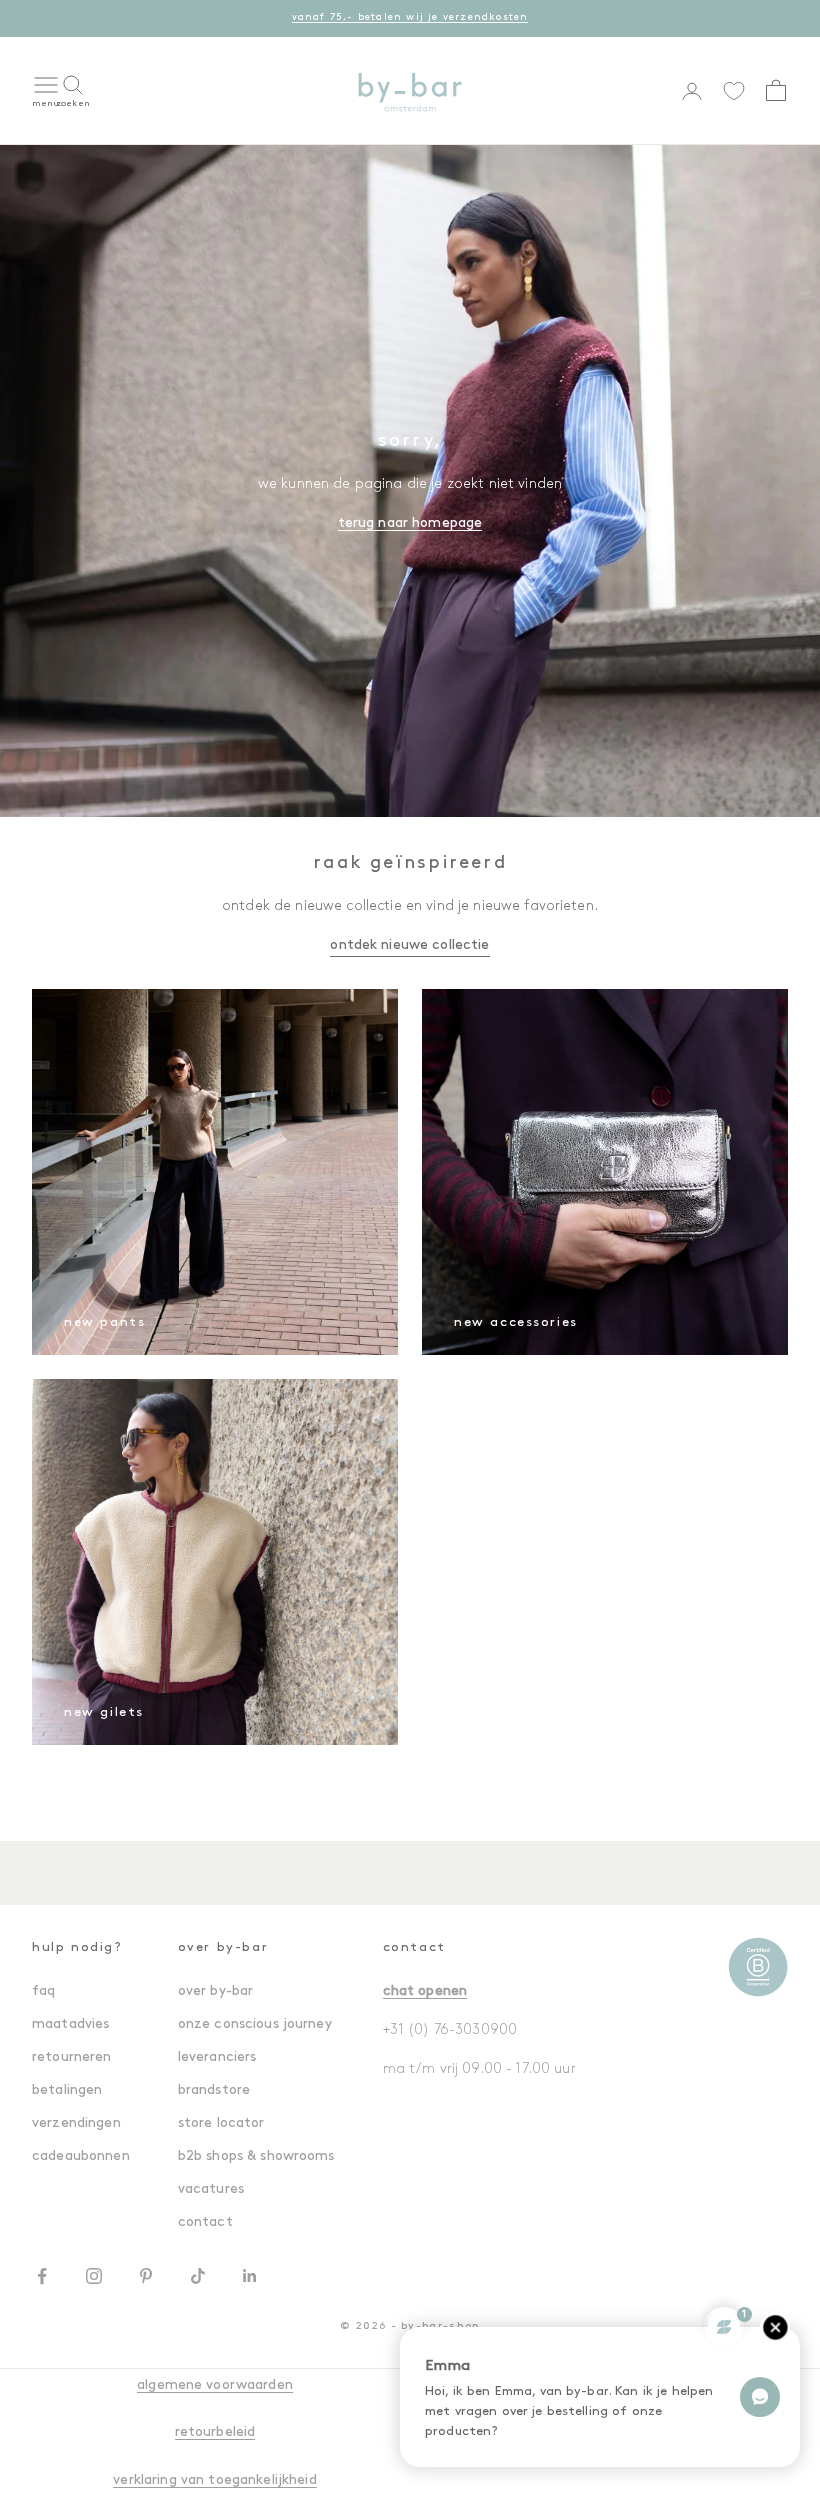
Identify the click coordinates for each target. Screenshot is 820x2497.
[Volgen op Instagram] (94, 2276)
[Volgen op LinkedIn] (250, 2276)
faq (43, 1991)
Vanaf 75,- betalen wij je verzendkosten (410, 17)
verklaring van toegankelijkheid (214, 2480)
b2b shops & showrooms (256, 2156)
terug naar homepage (410, 523)
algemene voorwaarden (215, 2385)
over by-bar (216, 1991)
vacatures (211, 2189)
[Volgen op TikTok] (198, 2276)
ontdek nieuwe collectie (409, 945)
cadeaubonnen (81, 2156)
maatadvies (70, 2024)
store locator (221, 2123)
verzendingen (76, 2123)
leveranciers (217, 2057)
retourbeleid (215, 2432)
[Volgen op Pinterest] (146, 2276)
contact (205, 2222)
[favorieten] (734, 91)
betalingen (67, 2090)
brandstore (214, 2090)
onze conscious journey (255, 2024)
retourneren (72, 2057)
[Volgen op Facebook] (42, 2276)
